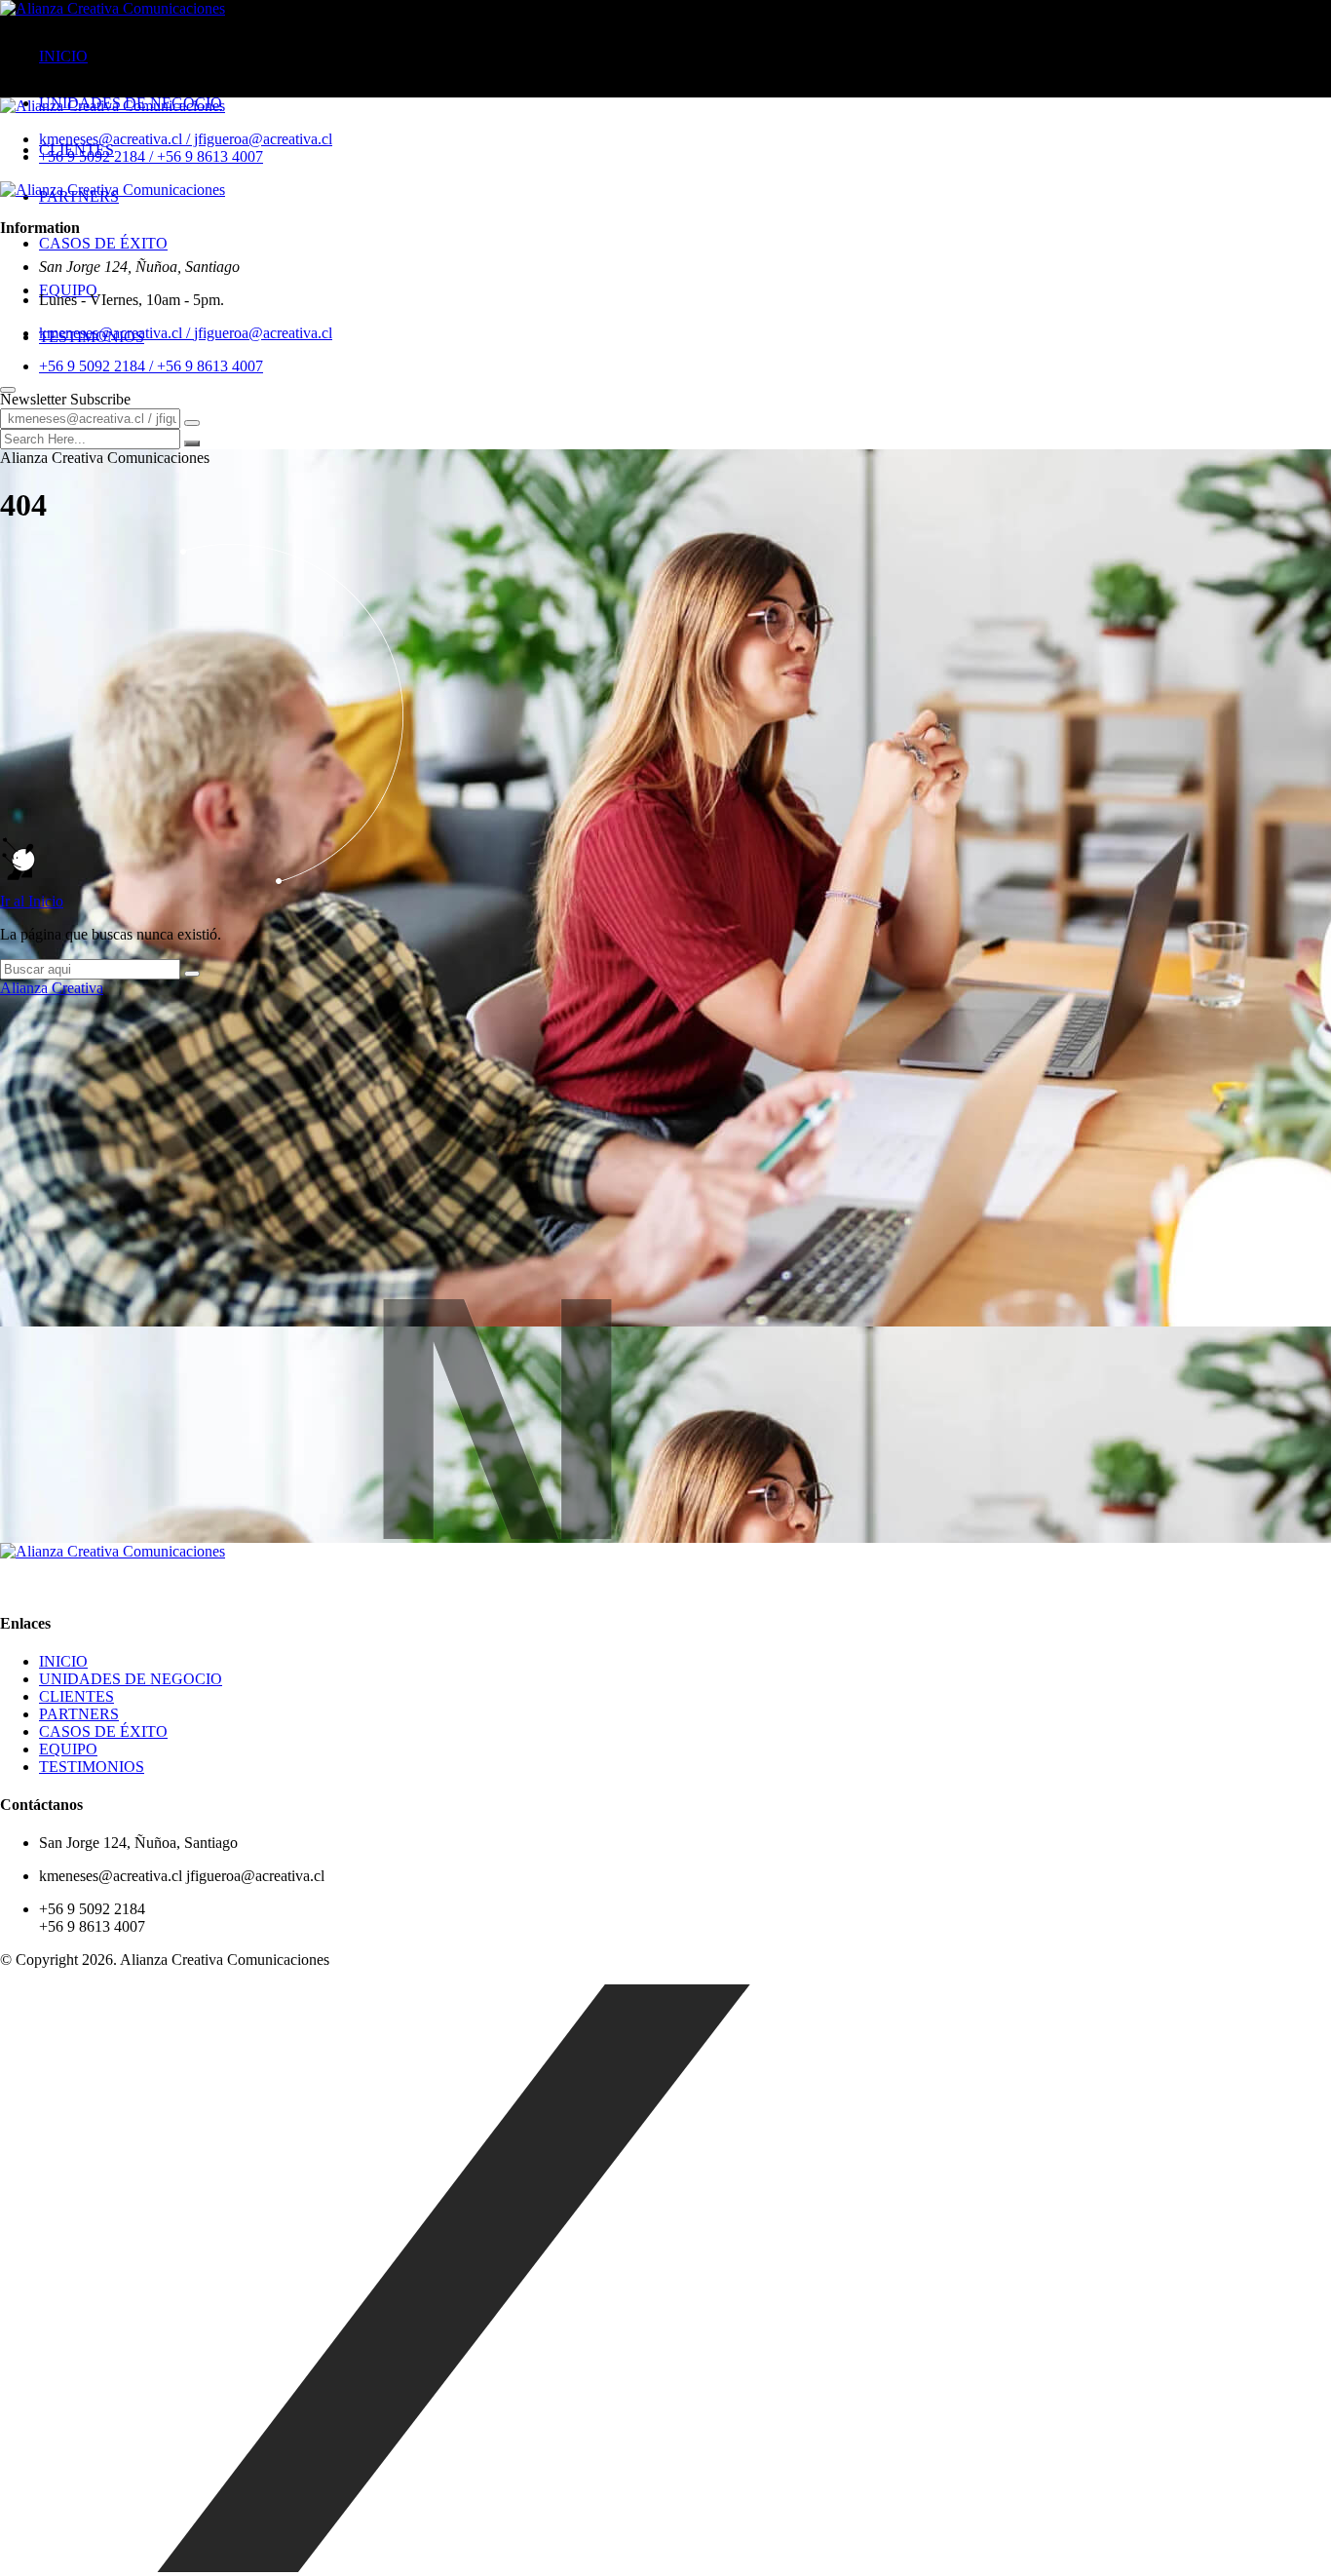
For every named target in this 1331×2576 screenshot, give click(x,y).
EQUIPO (68, 290)
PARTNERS (79, 1714)
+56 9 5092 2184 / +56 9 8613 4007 (151, 156)
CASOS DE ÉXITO (103, 243)
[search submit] (192, 443)
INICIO (63, 56)
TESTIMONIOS (92, 1767)
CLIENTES (76, 1696)
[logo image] (113, 106)
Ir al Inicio (32, 901)
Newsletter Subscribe (65, 399)
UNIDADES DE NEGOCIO (131, 1679)
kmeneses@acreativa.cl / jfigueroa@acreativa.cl (186, 139)
